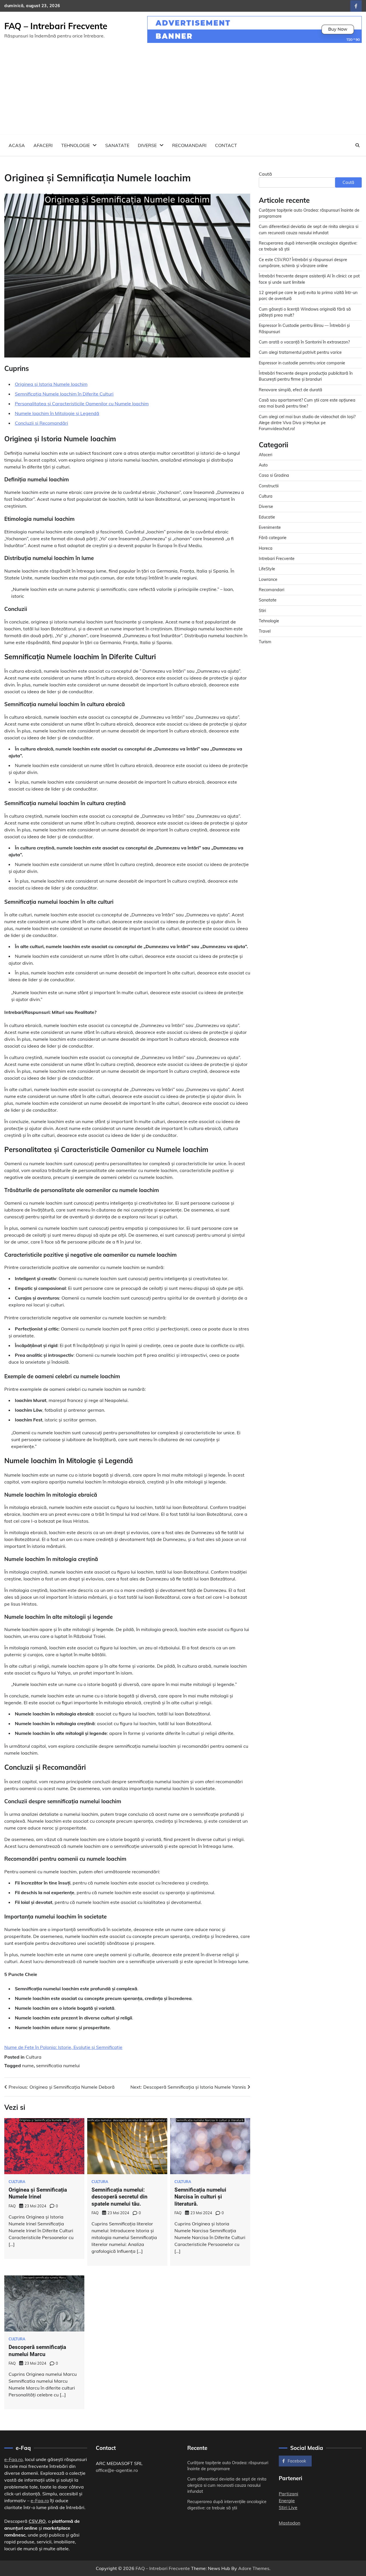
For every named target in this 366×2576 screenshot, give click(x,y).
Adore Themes (254, 2568)
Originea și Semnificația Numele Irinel (38, 2193)
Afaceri (43, 145)
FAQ (12, 2206)
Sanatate (117, 145)
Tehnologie (75, 145)
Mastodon (290, 2523)
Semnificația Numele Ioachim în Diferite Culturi (64, 394)
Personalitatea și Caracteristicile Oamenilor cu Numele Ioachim (82, 404)
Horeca (266, 548)
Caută (265, 174)
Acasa (17, 145)
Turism (265, 642)
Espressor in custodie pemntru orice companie (302, 363)
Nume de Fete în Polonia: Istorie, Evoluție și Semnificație (63, 2047)
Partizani (289, 2494)
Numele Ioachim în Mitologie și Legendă (57, 413)
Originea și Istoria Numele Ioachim (51, 384)
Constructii (269, 486)
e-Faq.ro (13, 2459)
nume (28, 2065)
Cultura (34, 2057)
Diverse (147, 145)
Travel (265, 631)
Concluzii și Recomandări (41, 423)
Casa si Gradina (274, 476)
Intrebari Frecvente (277, 559)
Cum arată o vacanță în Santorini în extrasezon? (304, 342)
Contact (226, 145)
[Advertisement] (183, 92)
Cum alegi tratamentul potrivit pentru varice (300, 353)
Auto (263, 465)
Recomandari (189, 145)
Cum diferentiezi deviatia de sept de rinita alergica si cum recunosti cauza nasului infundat (227, 2485)
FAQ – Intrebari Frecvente (56, 26)
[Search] (357, 145)
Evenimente (270, 528)
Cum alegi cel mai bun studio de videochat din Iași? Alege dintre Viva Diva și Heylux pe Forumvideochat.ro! (307, 423)
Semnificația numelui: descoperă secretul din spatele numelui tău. (120, 2197)
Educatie (267, 517)
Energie (287, 2500)
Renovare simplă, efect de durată (291, 390)
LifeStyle (267, 569)
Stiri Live (288, 2507)
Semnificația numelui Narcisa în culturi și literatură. (200, 2197)
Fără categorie (273, 538)
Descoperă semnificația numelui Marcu (37, 2351)
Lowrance (268, 579)
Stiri (262, 611)
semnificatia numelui (58, 2065)
